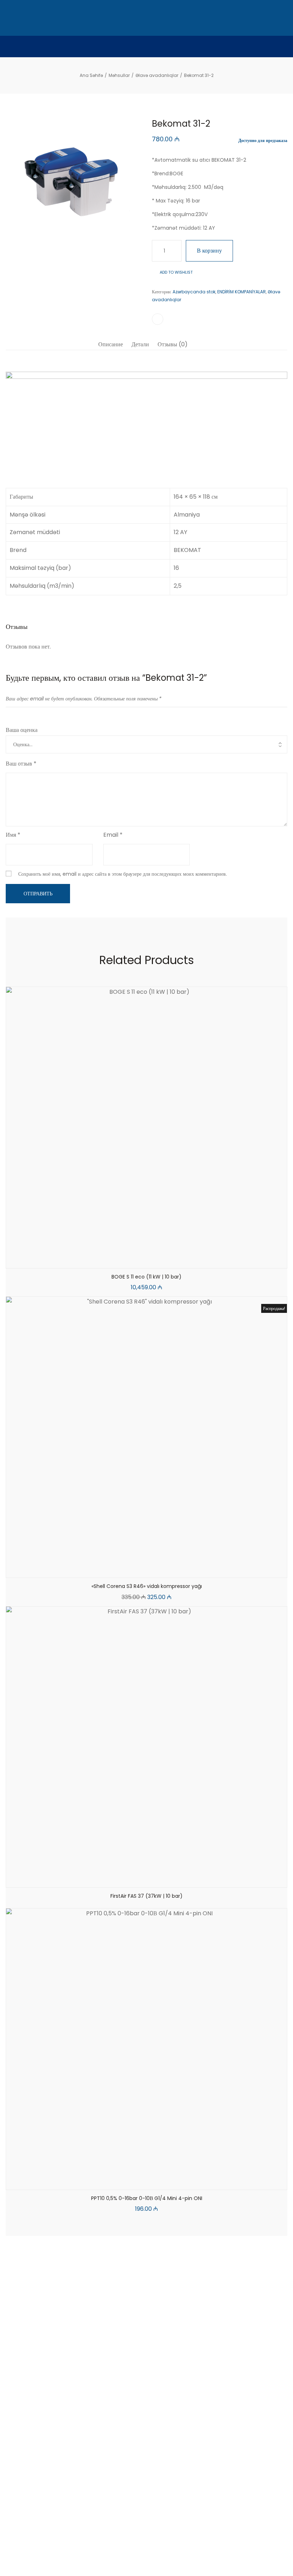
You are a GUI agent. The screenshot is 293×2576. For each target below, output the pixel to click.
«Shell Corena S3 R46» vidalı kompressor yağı (147, 1586)
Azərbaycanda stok (194, 292)
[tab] (111, 344)
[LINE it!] (158, 319)
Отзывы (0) (173, 344)
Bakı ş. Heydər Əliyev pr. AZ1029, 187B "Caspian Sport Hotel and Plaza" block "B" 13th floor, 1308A (38, 2358)
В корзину (209, 251)
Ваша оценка (22, 730)
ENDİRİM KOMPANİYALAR (242, 292)
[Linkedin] (146, 2548)
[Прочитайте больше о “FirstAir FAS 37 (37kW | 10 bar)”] (129, 1880)
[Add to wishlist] (164, 1261)
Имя (13, 835)
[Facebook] (127, 2548)
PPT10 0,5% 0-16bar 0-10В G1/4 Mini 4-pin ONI (147, 2198)
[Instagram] (166, 2548)
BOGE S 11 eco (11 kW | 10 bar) (146, 1277)
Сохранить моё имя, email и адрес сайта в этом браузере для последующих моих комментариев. (123, 874)
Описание (111, 344)
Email (113, 835)
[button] (129, 1261)
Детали (140, 344)
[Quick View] (146, 1261)
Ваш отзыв (21, 764)
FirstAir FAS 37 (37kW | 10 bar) (146, 1896)
